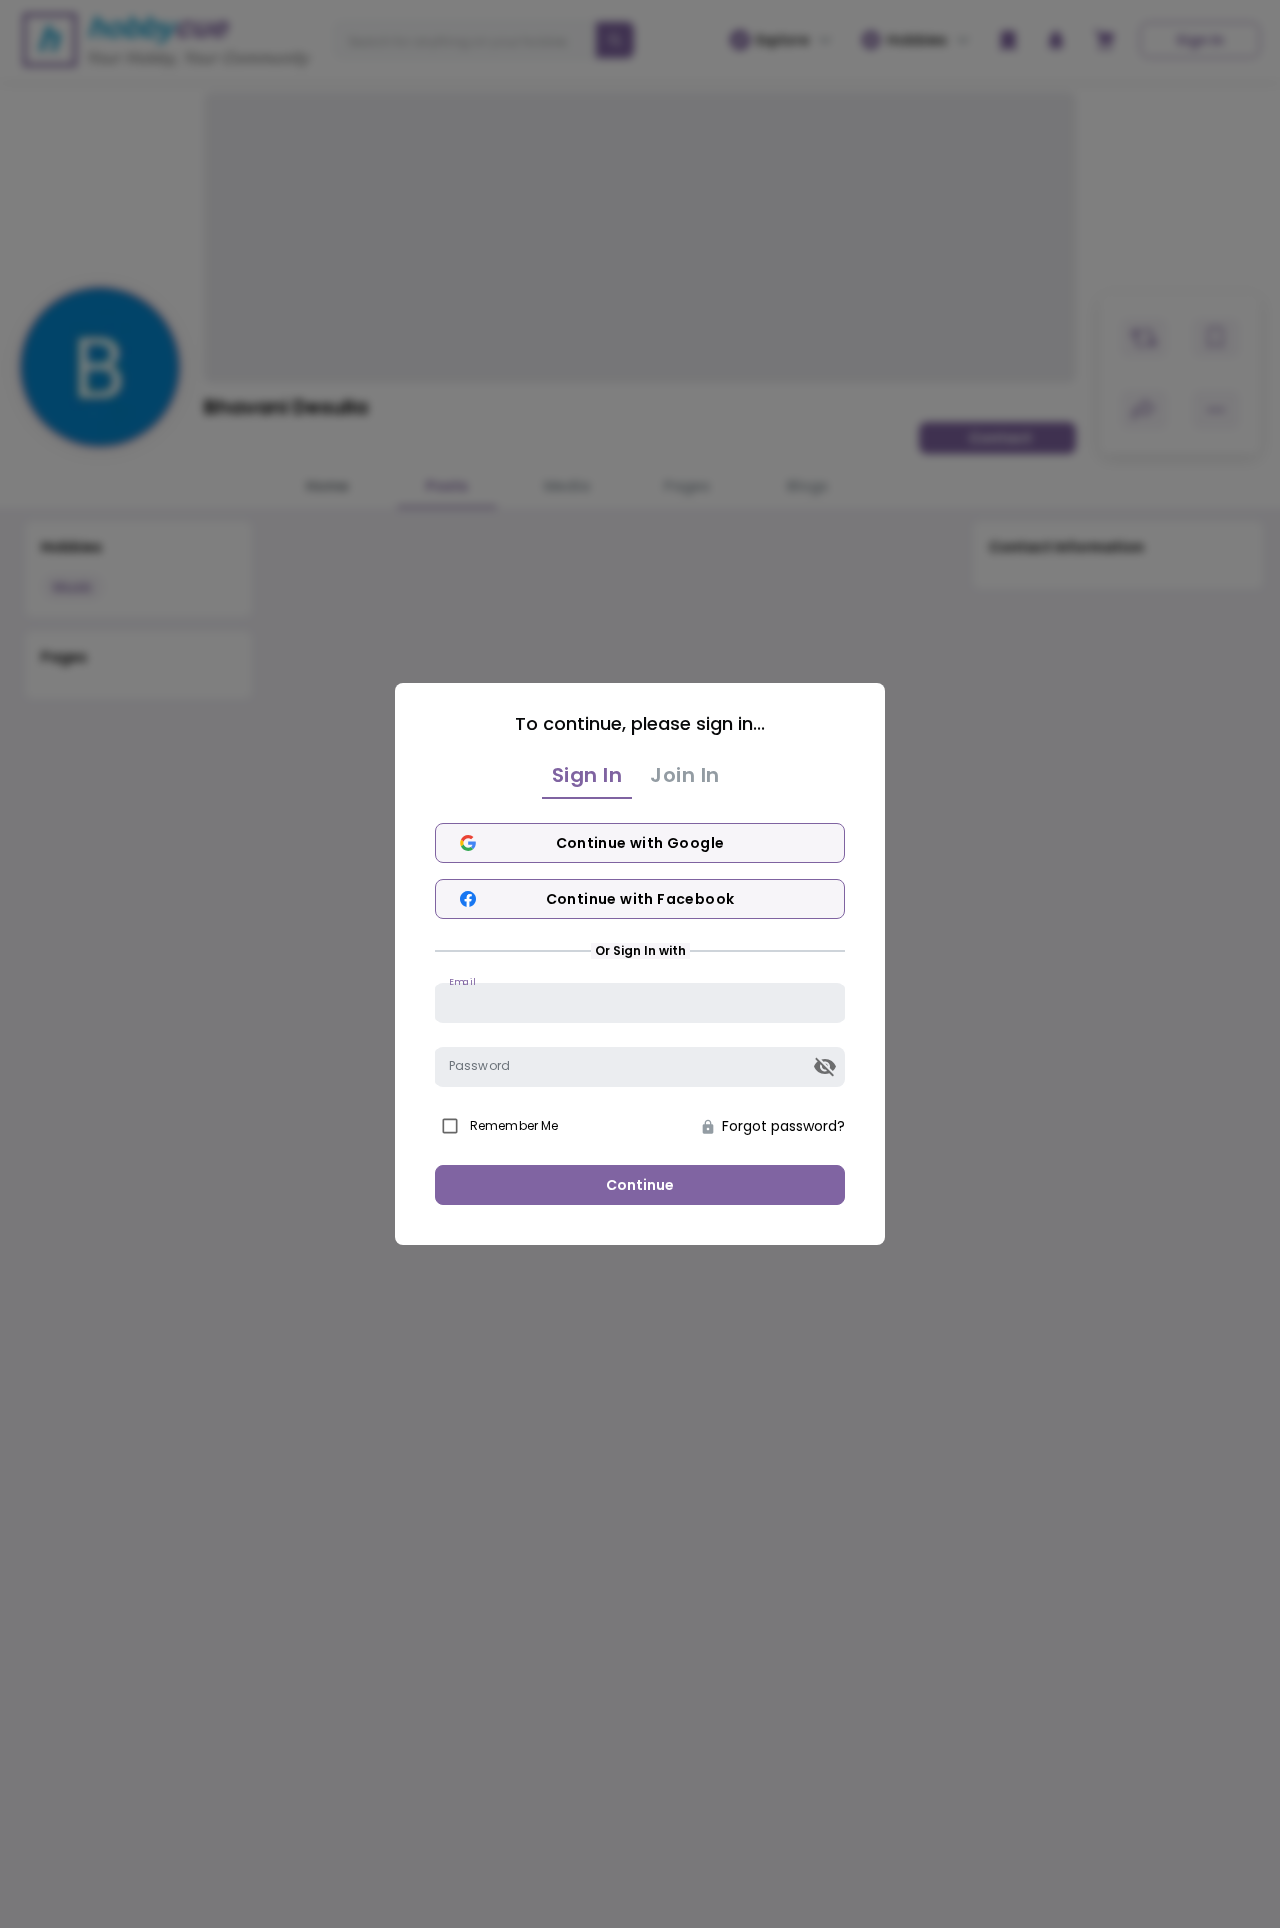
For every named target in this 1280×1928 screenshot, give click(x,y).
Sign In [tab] (587, 775)
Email (462, 981)
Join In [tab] (685, 775)
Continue (640, 1185)
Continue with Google (640, 843)
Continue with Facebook (640, 899)
